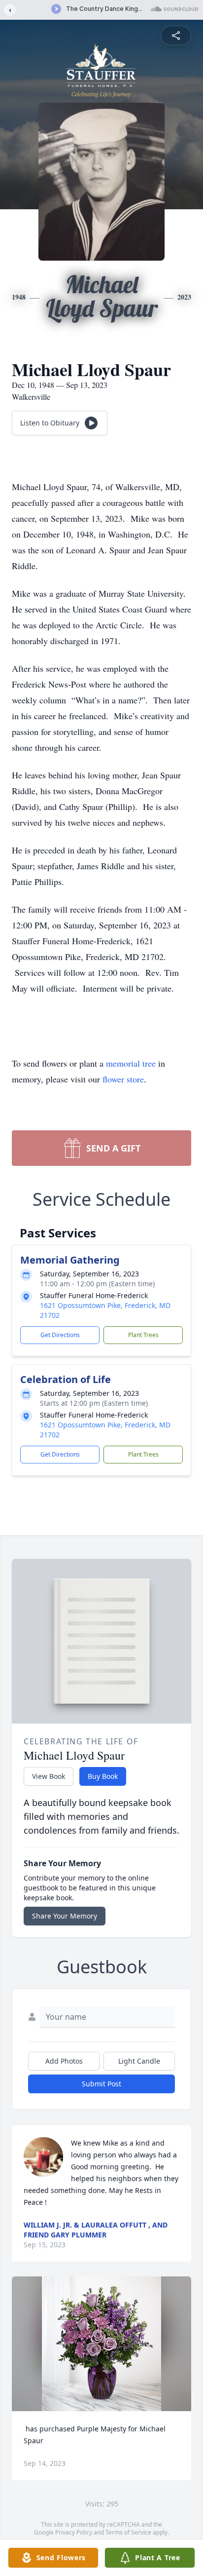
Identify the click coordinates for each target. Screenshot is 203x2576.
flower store (123, 1079)
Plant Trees (143, 1335)
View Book (49, 1776)
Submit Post (101, 2084)
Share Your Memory (65, 1916)
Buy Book (103, 1776)
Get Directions (60, 1335)
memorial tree (131, 1063)
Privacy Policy (74, 2532)
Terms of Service (128, 2532)
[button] (101, 2344)
